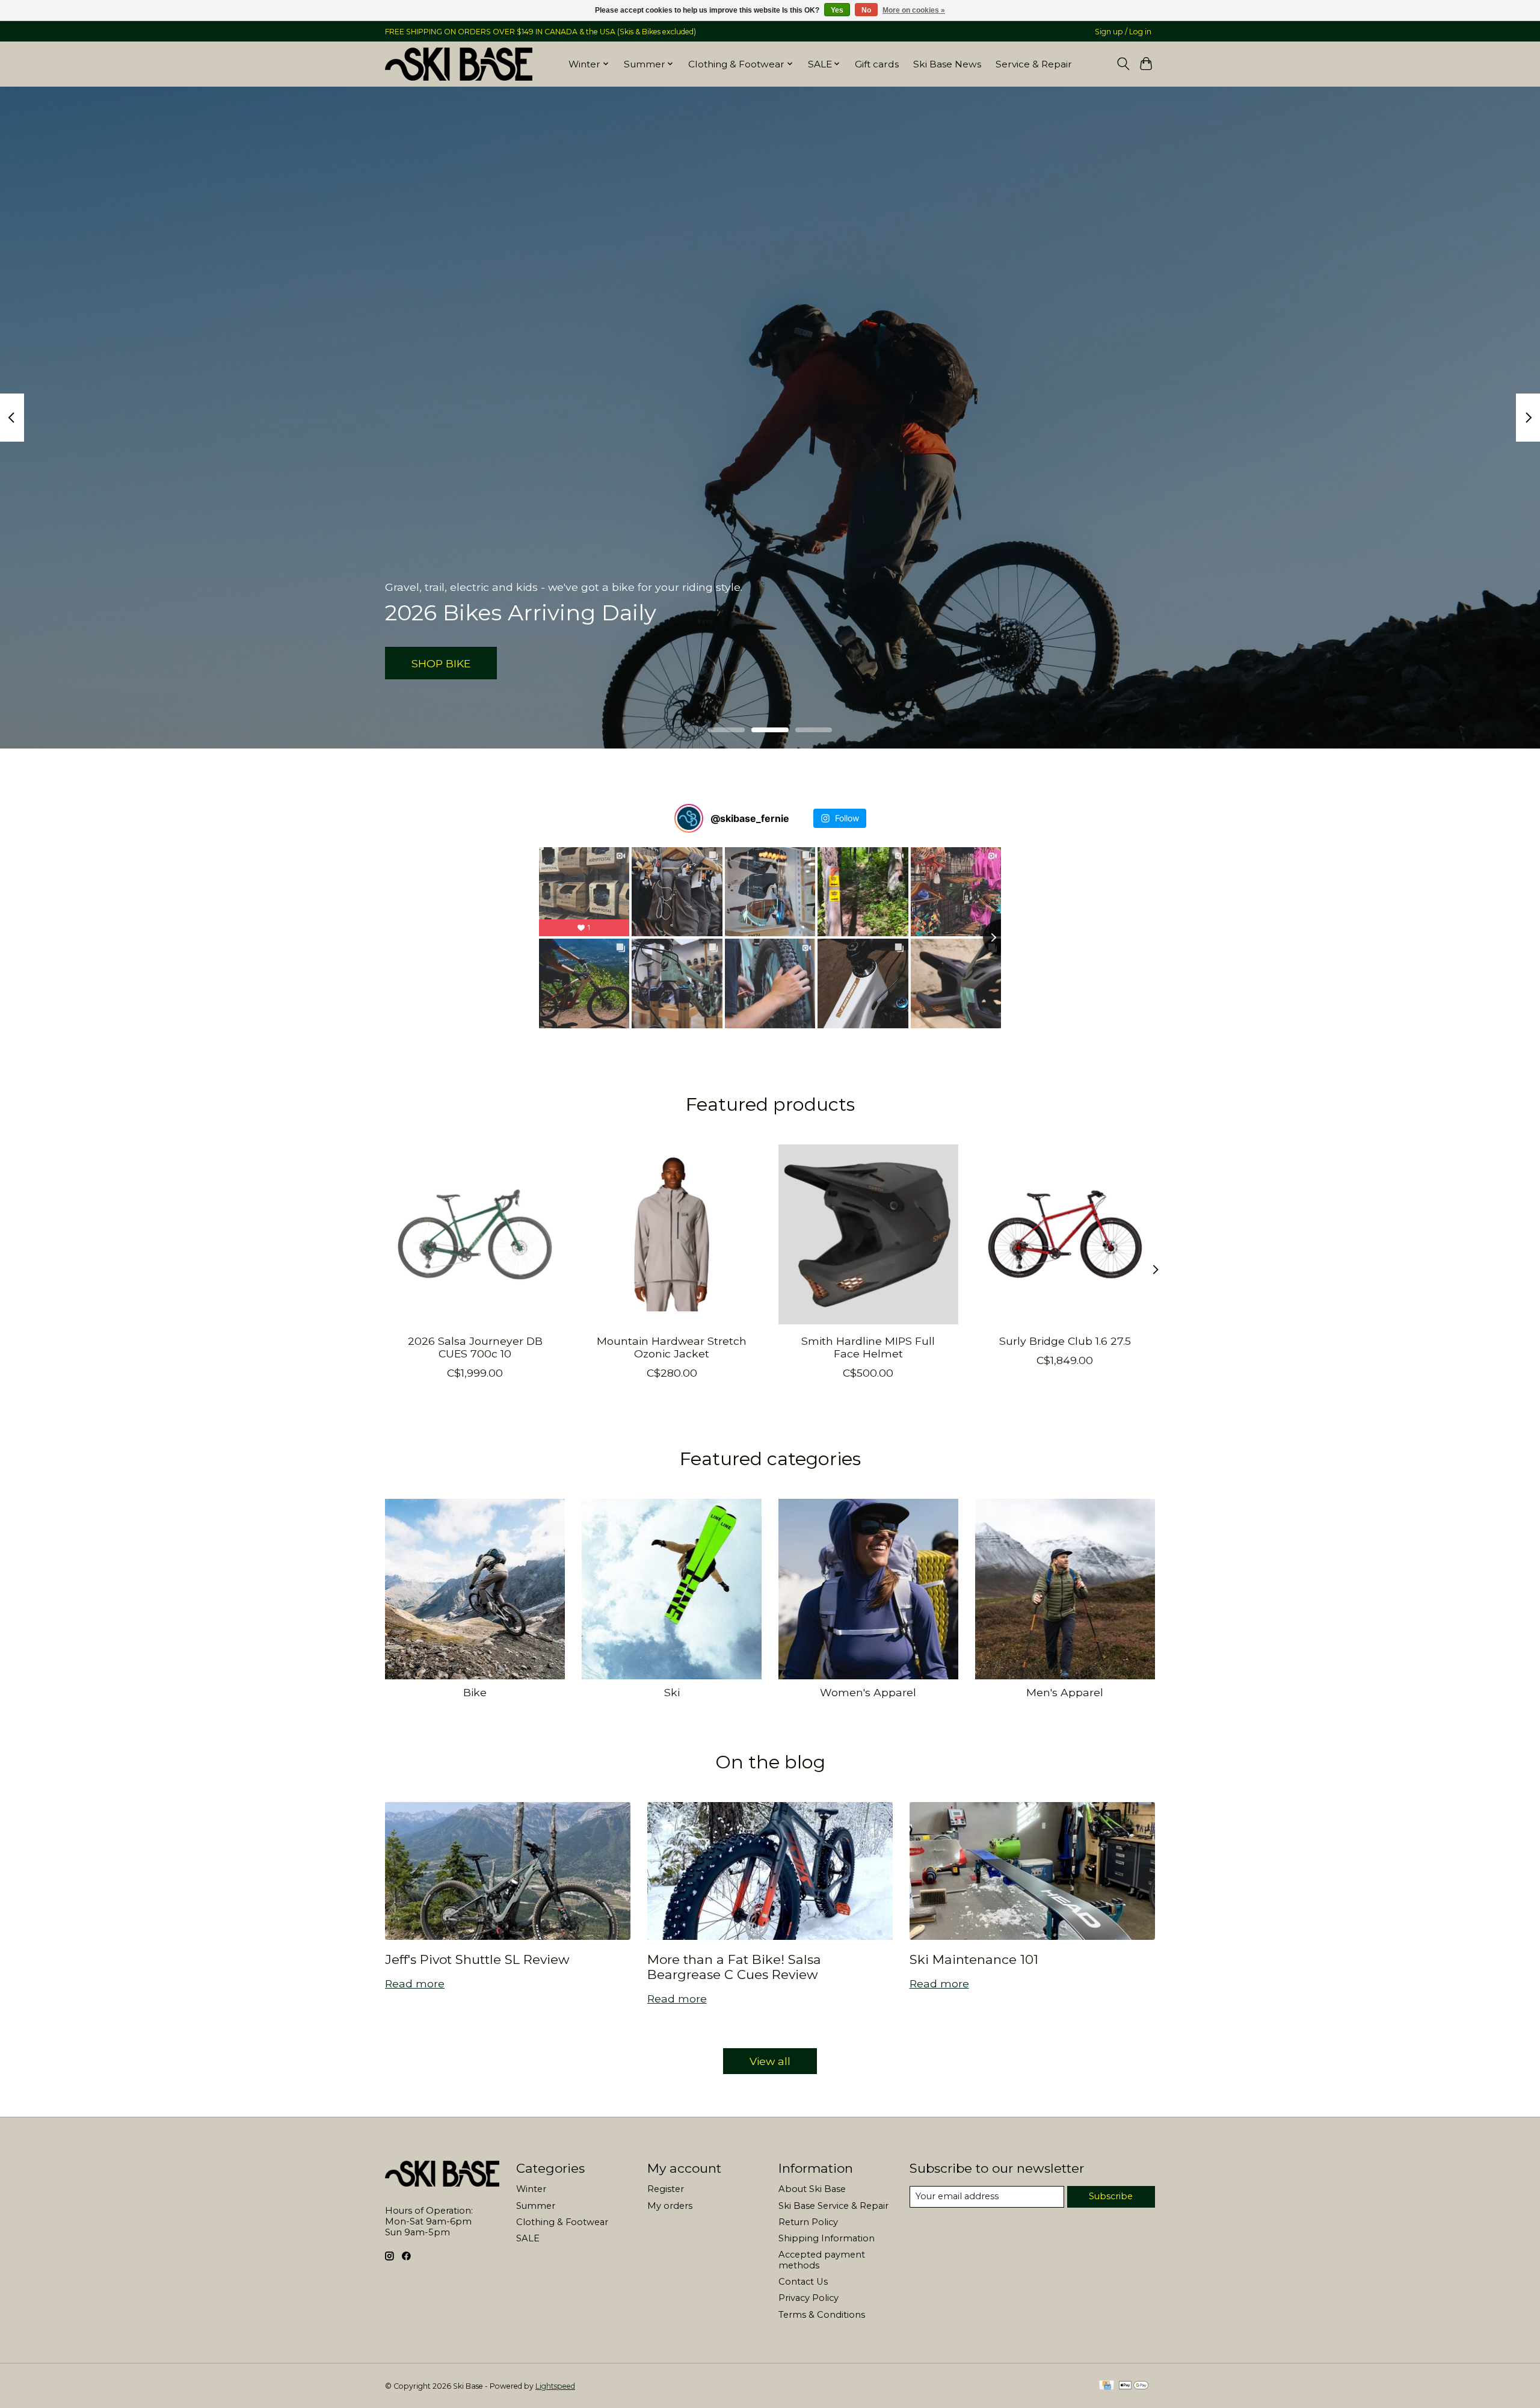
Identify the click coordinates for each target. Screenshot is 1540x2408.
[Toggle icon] (1123, 64)
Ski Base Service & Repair (833, 2206)
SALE (528, 2238)
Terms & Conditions (822, 2315)
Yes (837, 10)
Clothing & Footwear (562, 2222)
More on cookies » (914, 10)
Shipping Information (827, 2238)
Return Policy (808, 2222)
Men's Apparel (1065, 1692)
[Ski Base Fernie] (459, 64)
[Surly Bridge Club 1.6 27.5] (1065, 1234)
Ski (672, 1692)
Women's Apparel (868, 1692)
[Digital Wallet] (1134, 2386)
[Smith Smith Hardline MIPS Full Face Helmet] (868, 1234)
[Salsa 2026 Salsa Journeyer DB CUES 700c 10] (475, 1234)
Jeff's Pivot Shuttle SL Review (477, 1959)
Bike (475, 1692)
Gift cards (877, 64)
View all (770, 2061)
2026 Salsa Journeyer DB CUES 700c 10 (475, 1347)
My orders (670, 2206)
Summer (536, 2206)
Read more (415, 1984)
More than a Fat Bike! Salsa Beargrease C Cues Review (734, 1967)
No (866, 10)
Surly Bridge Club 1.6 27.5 (1065, 1340)
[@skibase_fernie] (689, 818)
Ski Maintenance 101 (974, 1959)
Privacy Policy (808, 2298)
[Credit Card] (1107, 2386)
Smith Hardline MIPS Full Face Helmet (868, 1347)
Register (666, 2189)
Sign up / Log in (1123, 32)
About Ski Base (812, 2189)
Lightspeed (555, 2386)
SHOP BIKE (441, 663)
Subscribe (1111, 2196)
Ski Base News (947, 64)
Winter (531, 2189)
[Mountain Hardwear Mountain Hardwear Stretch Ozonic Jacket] (672, 1234)
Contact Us (803, 2282)
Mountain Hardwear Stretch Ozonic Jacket (672, 1347)
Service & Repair (1034, 64)
